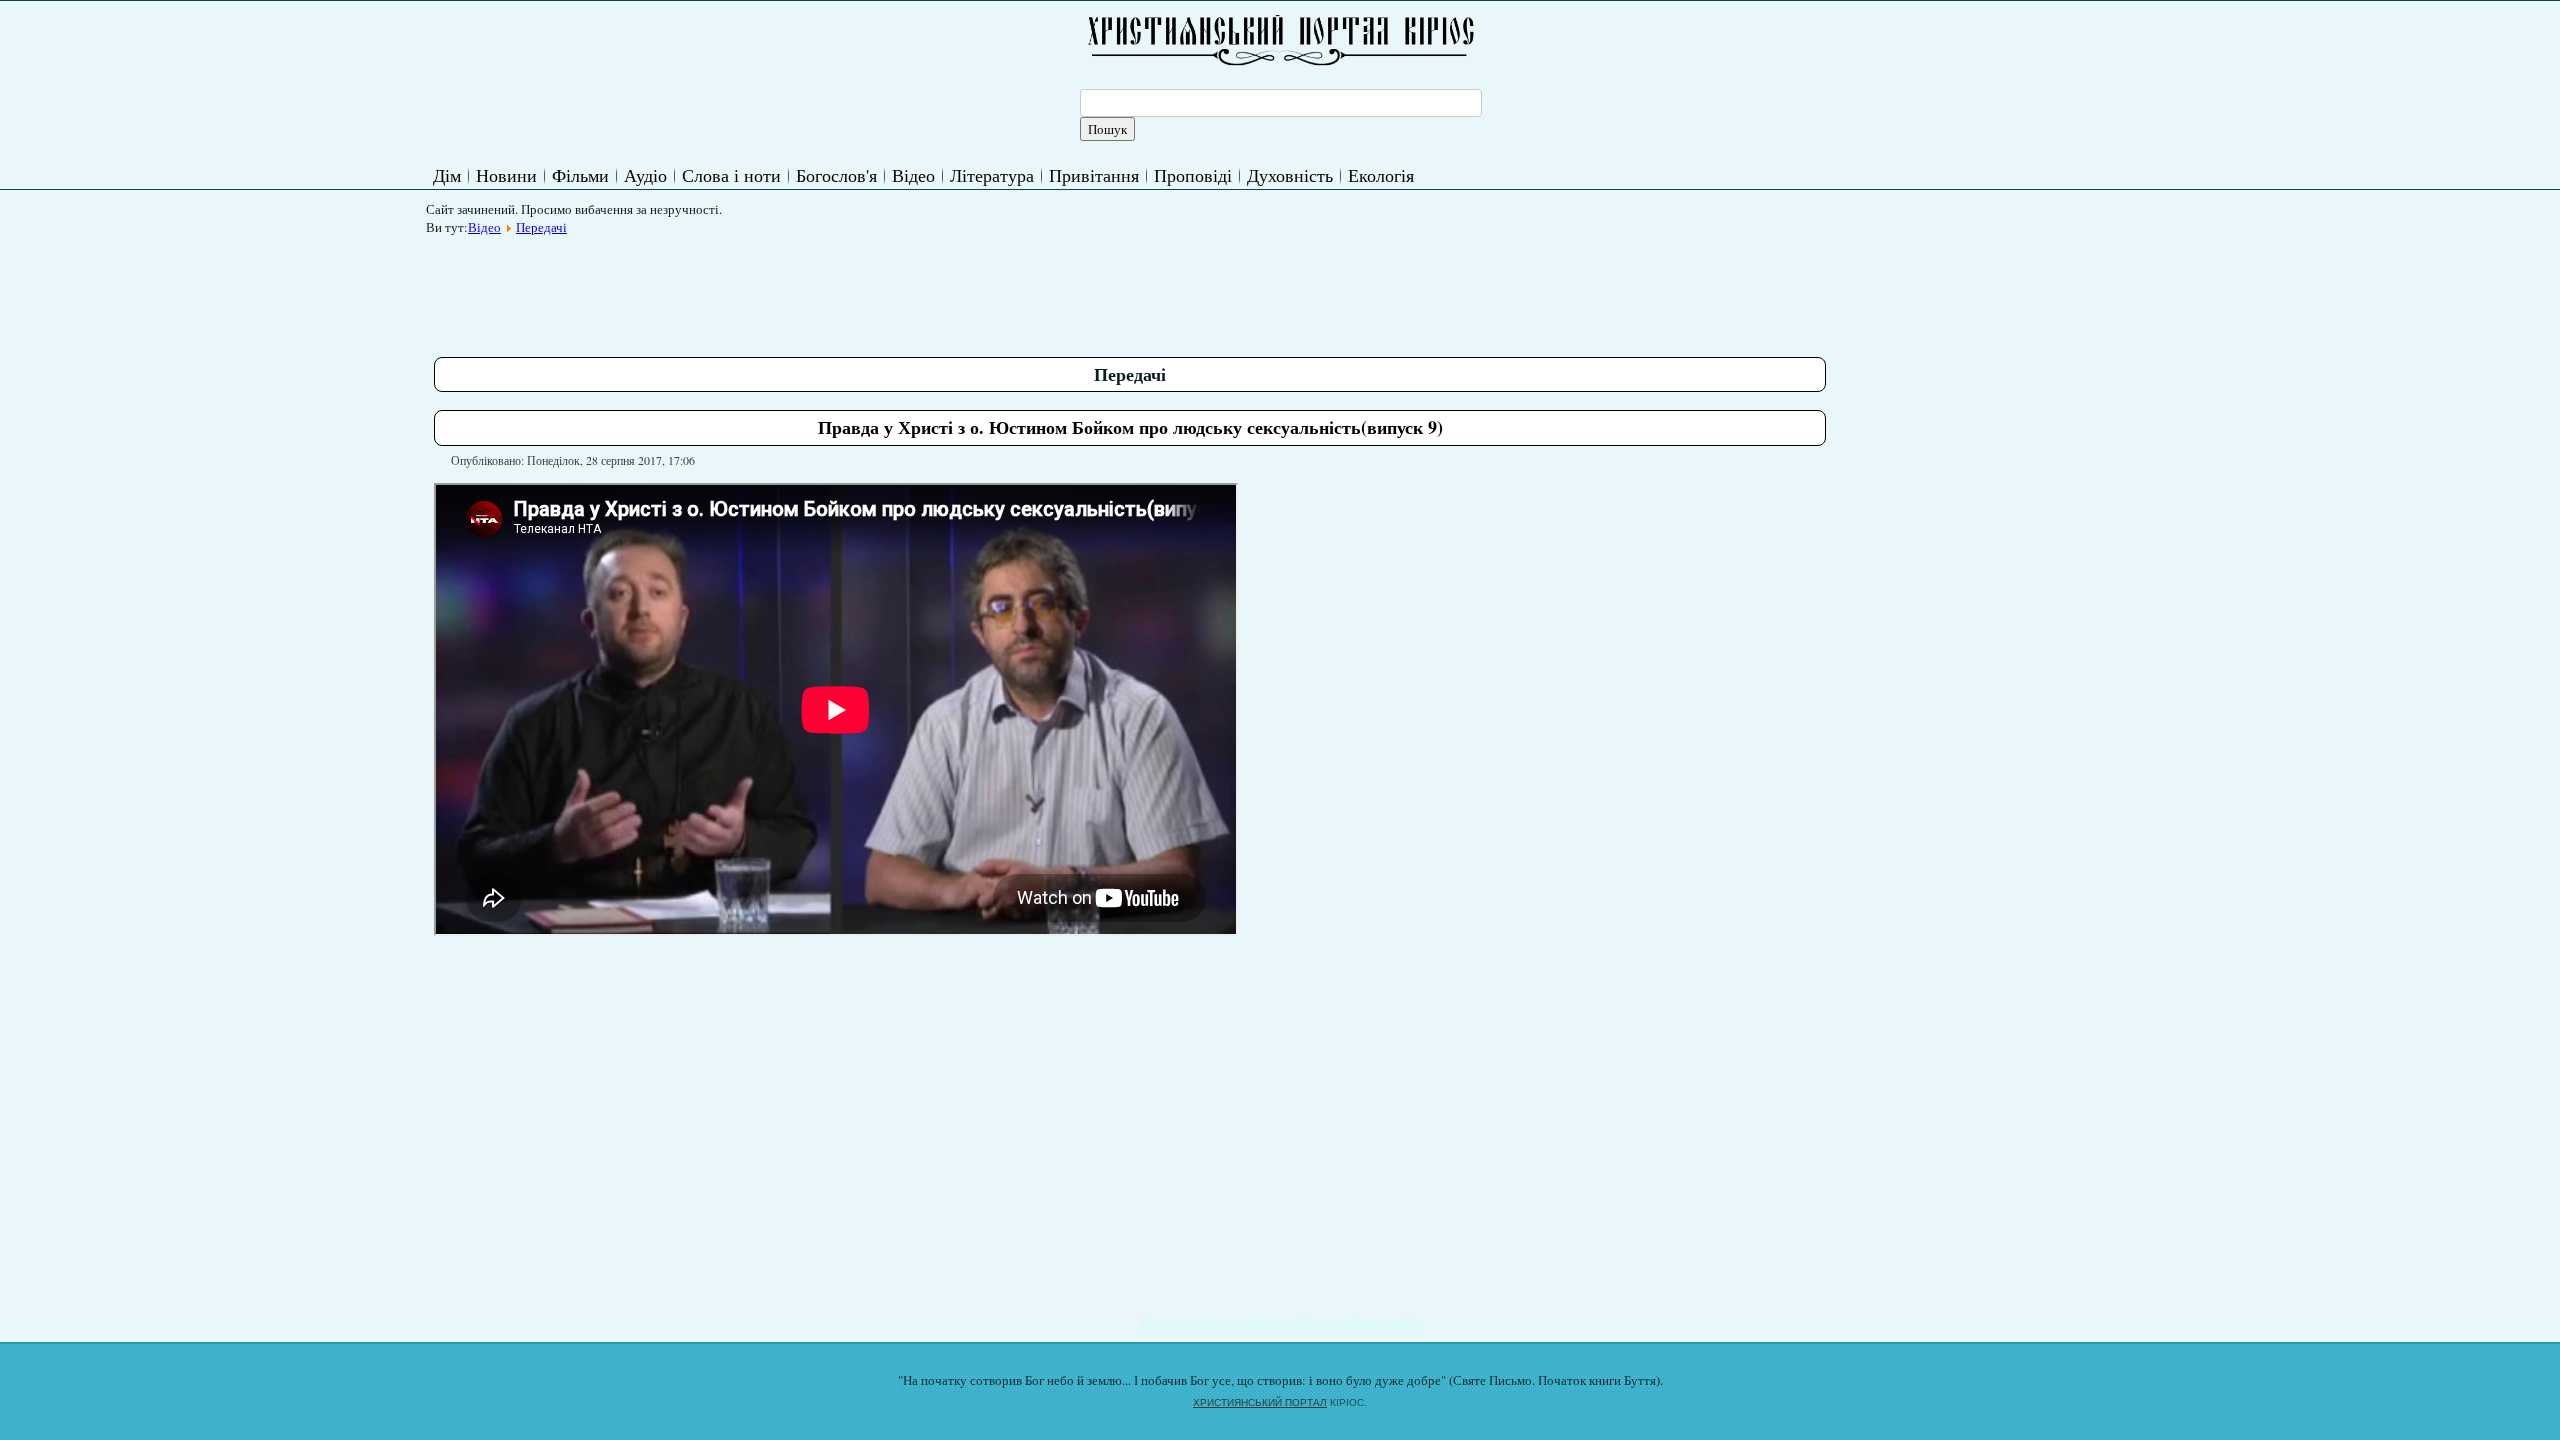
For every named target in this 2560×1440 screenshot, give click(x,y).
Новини (506, 175)
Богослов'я (836, 175)
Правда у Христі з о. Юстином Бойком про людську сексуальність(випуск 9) (1130, 427)
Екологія (1381, 175)
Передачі (541, 227)
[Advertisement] (798, 289)
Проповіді (1193, 175)
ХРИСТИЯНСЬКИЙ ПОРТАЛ (1260, 1402)
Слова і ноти (731, 175)
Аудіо (645, 175)
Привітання (1094, 175)
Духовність (1290, 175)
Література (992, 175)
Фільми (580, 175)
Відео (913, 175)
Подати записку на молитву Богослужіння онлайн (1280, 1323)
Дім (447, 175)
